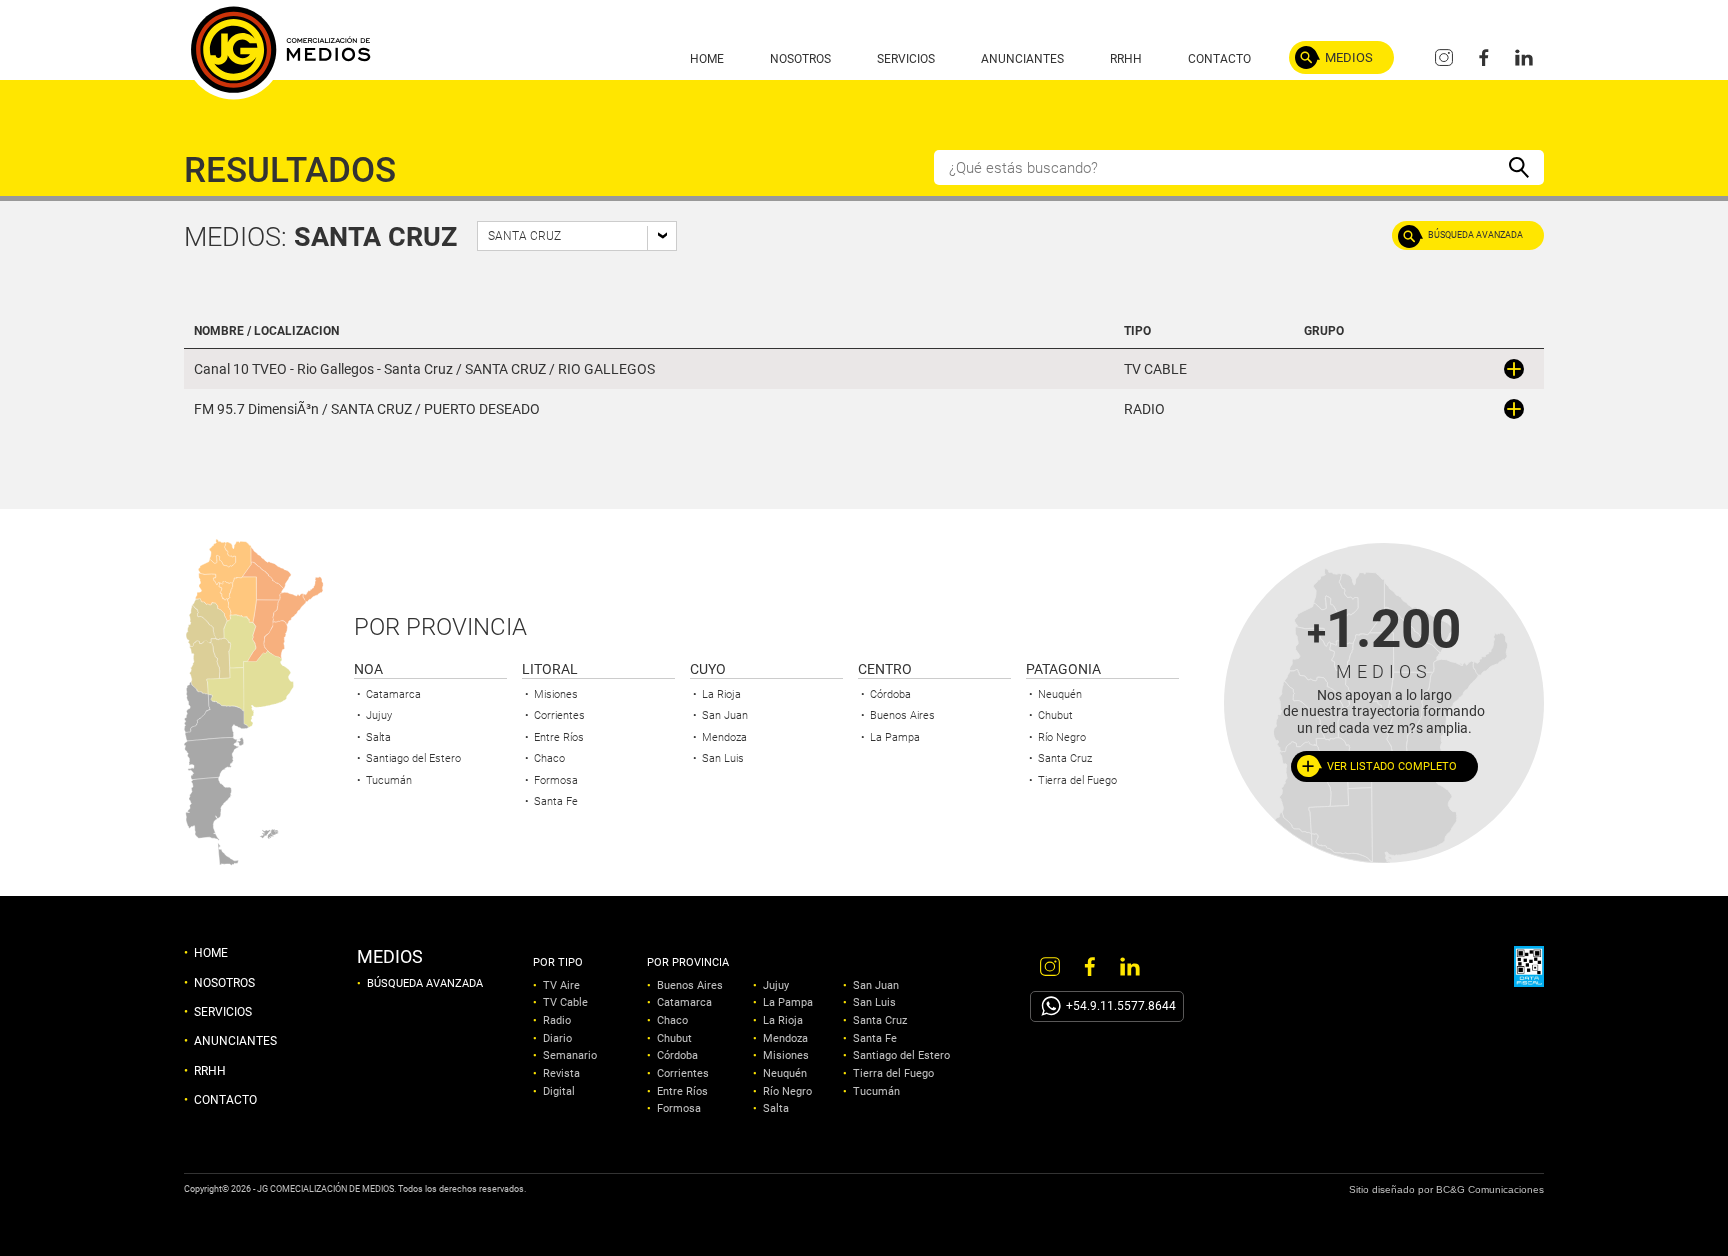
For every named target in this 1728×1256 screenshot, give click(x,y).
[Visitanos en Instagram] (1444, 58)
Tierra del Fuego (1077, 780)
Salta (378, 737)
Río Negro (1062, 737)
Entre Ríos (559, 737)
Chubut (1055, 715)
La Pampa (895, 737)
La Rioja (721, 694)
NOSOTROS (800, 59)
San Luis (723, 758)
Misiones (556, 694)
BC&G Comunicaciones (1490, 1189)
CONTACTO (1219, 59)
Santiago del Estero (413, 758)
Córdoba (890, 694)
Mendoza (724, 737)
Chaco (549, 758)
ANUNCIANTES (1022, 59)
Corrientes (559, 715)
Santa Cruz (1065, 758)
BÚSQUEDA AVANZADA (1475, 235)
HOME (707, 59)
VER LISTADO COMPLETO (1392, 766)
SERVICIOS (906, 59)
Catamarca (393, 694)
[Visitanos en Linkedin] (1524, 58)
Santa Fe (556, 801)
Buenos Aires (902, 715)
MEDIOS (1349, 57)
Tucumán (389, 780)
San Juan (725, 715)
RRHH (1126, 59)
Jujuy (379, 715)
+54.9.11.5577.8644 (1121, 1006)
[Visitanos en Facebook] (1484, 58)
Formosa (556, 780)
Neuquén (1060, 694)
